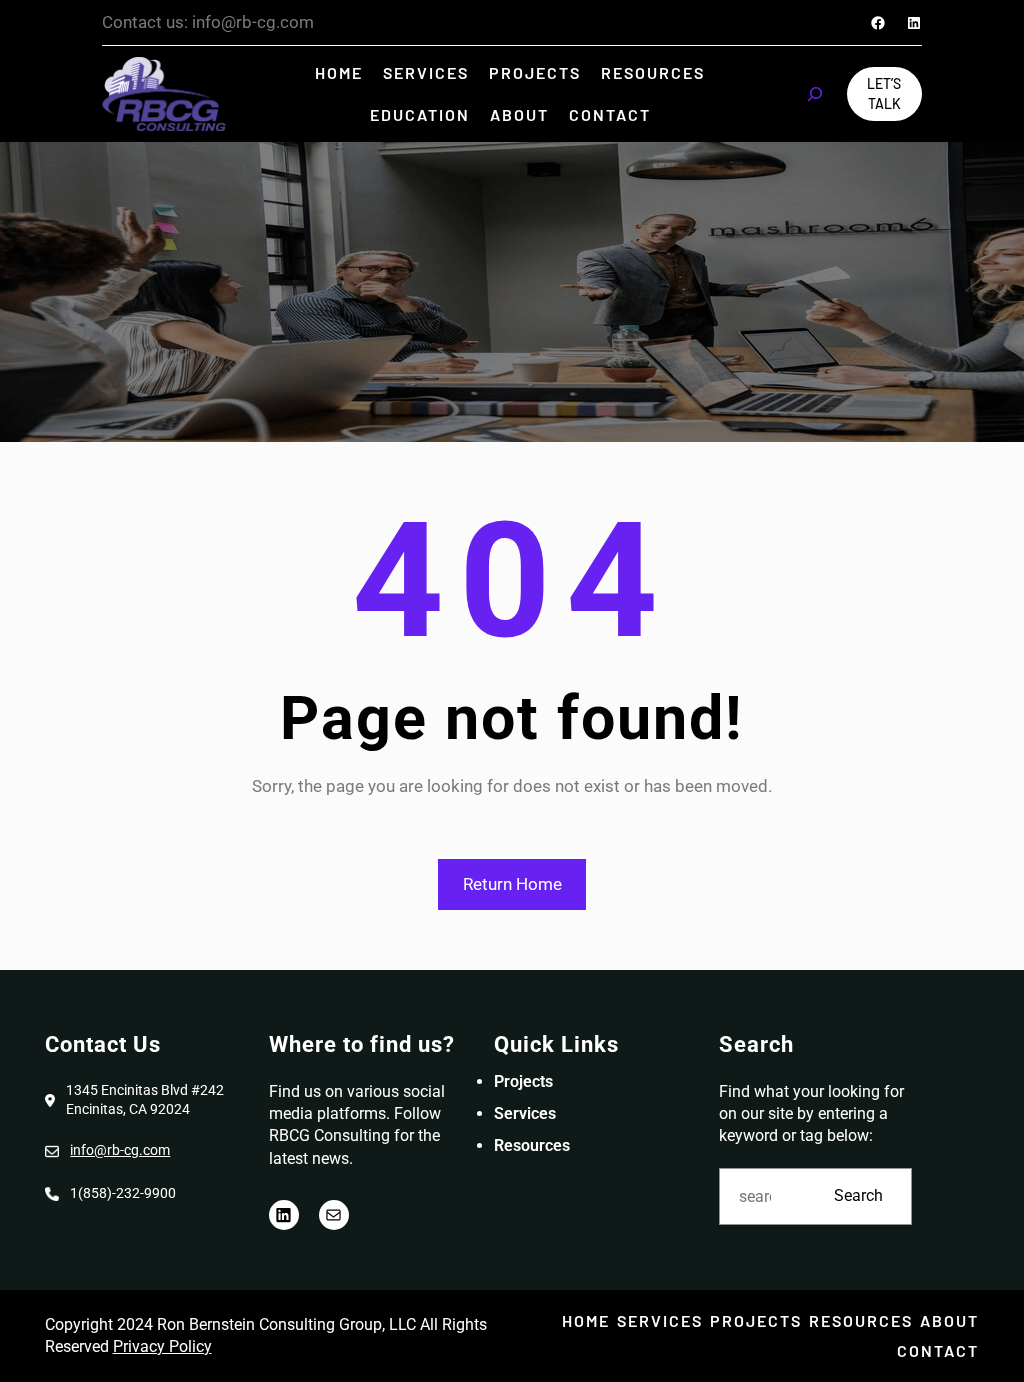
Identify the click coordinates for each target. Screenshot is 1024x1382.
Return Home (512, 884)
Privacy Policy (162, 1346)
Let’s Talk (884, 93)
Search (858, 1195)
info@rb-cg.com (120, 1150)
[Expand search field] (815, 94)
